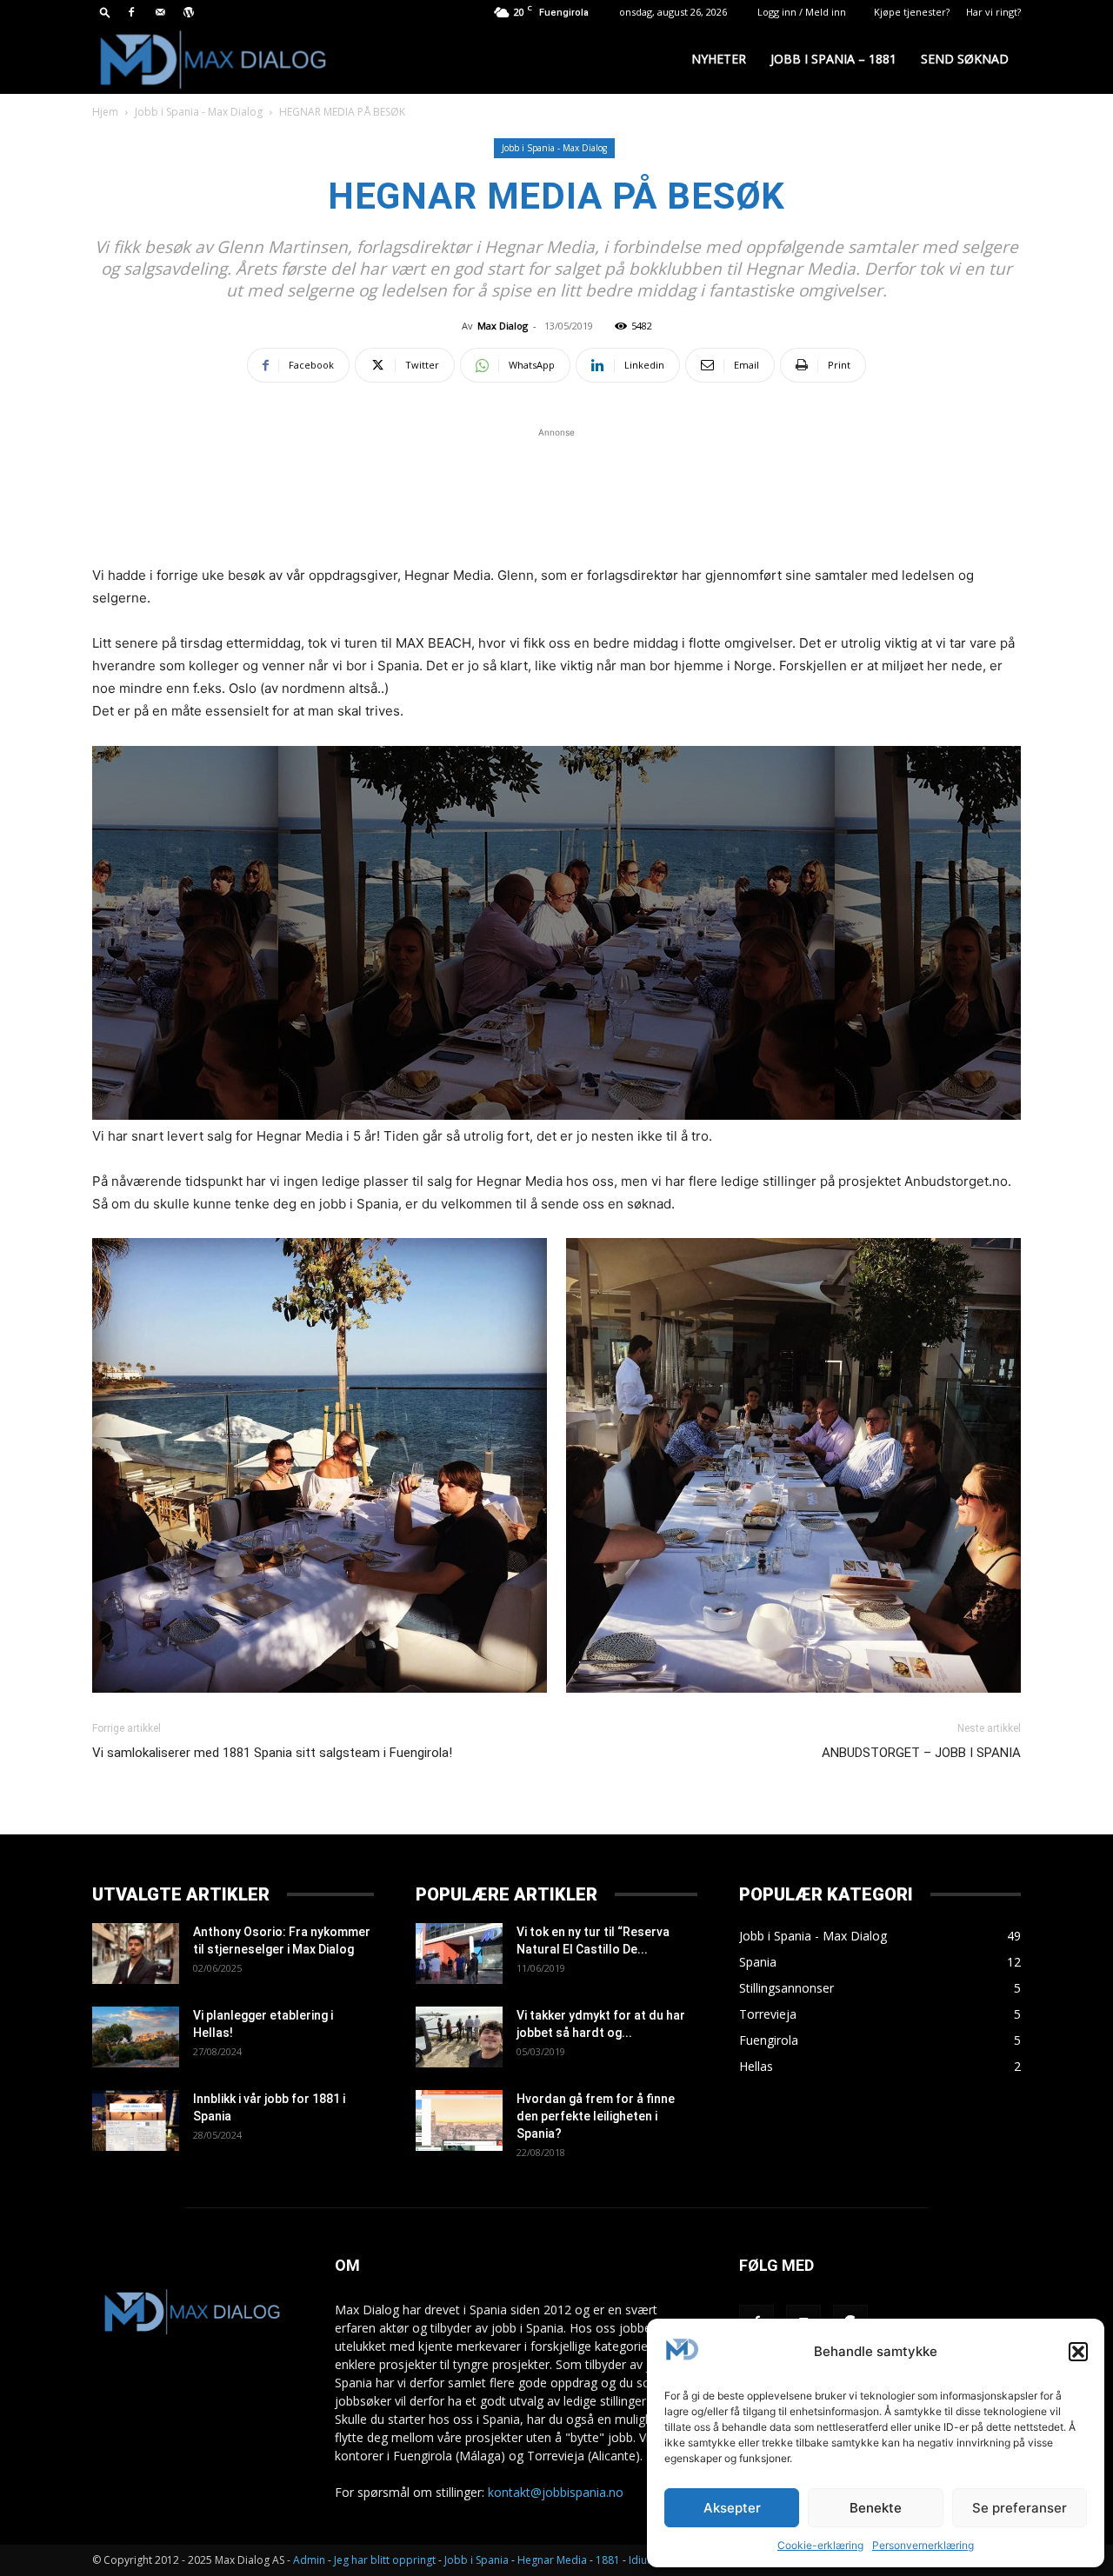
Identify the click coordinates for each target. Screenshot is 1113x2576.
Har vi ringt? (993, 12)
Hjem (105, 112)
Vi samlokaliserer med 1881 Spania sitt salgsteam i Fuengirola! (272, 1753)
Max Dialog (503, 326)
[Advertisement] (556, 494)
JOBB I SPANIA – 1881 (833, 59)
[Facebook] (131, 12)
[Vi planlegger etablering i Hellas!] (136, 2037)
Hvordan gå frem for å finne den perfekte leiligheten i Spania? (596, 2116)
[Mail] (160, 12)
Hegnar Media (552, 2560)
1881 (608, 2560)
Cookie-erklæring (820, 2545)
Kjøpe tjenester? (912, 12)
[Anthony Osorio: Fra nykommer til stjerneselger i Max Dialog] (136, 1954)
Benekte (876, 2508)
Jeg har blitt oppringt (385, 2560)
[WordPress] (189, 12)
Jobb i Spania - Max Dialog (199, 112)
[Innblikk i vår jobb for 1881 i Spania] (136, 2120)
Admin (309, 2560)
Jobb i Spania (477, 2560)
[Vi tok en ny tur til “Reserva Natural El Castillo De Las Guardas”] (459, 1954)
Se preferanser (1020, 2508)
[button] (1078, 2352)
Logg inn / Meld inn (802, 12)
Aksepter (732, 2508)
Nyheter (719, 59)
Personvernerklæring (923, 2545)
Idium (643, 2560)
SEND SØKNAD (965, 59)
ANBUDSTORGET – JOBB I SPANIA (921, 1753)
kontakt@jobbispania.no (556, 2492)
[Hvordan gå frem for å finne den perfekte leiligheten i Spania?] (459, 2120)
